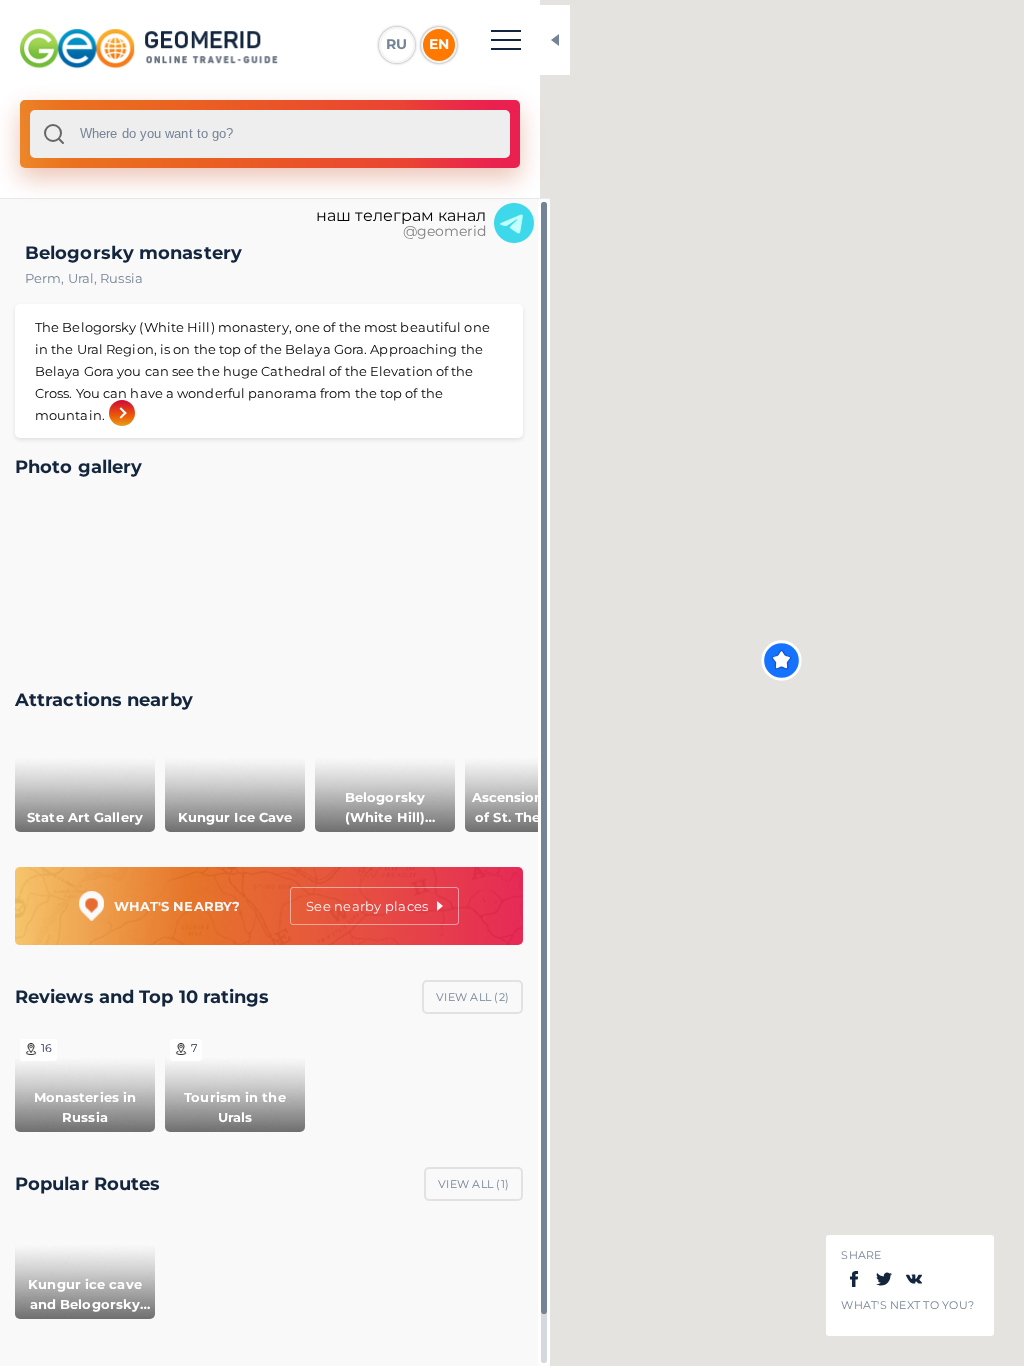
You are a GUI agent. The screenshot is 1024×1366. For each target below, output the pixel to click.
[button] (781, 660)
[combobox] (270, 134)
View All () (472, 997)
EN (439, 44)
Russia (121, 278)
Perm (46, 278)
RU (396, 44)
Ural (84, 278)
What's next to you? (907, 1305)
